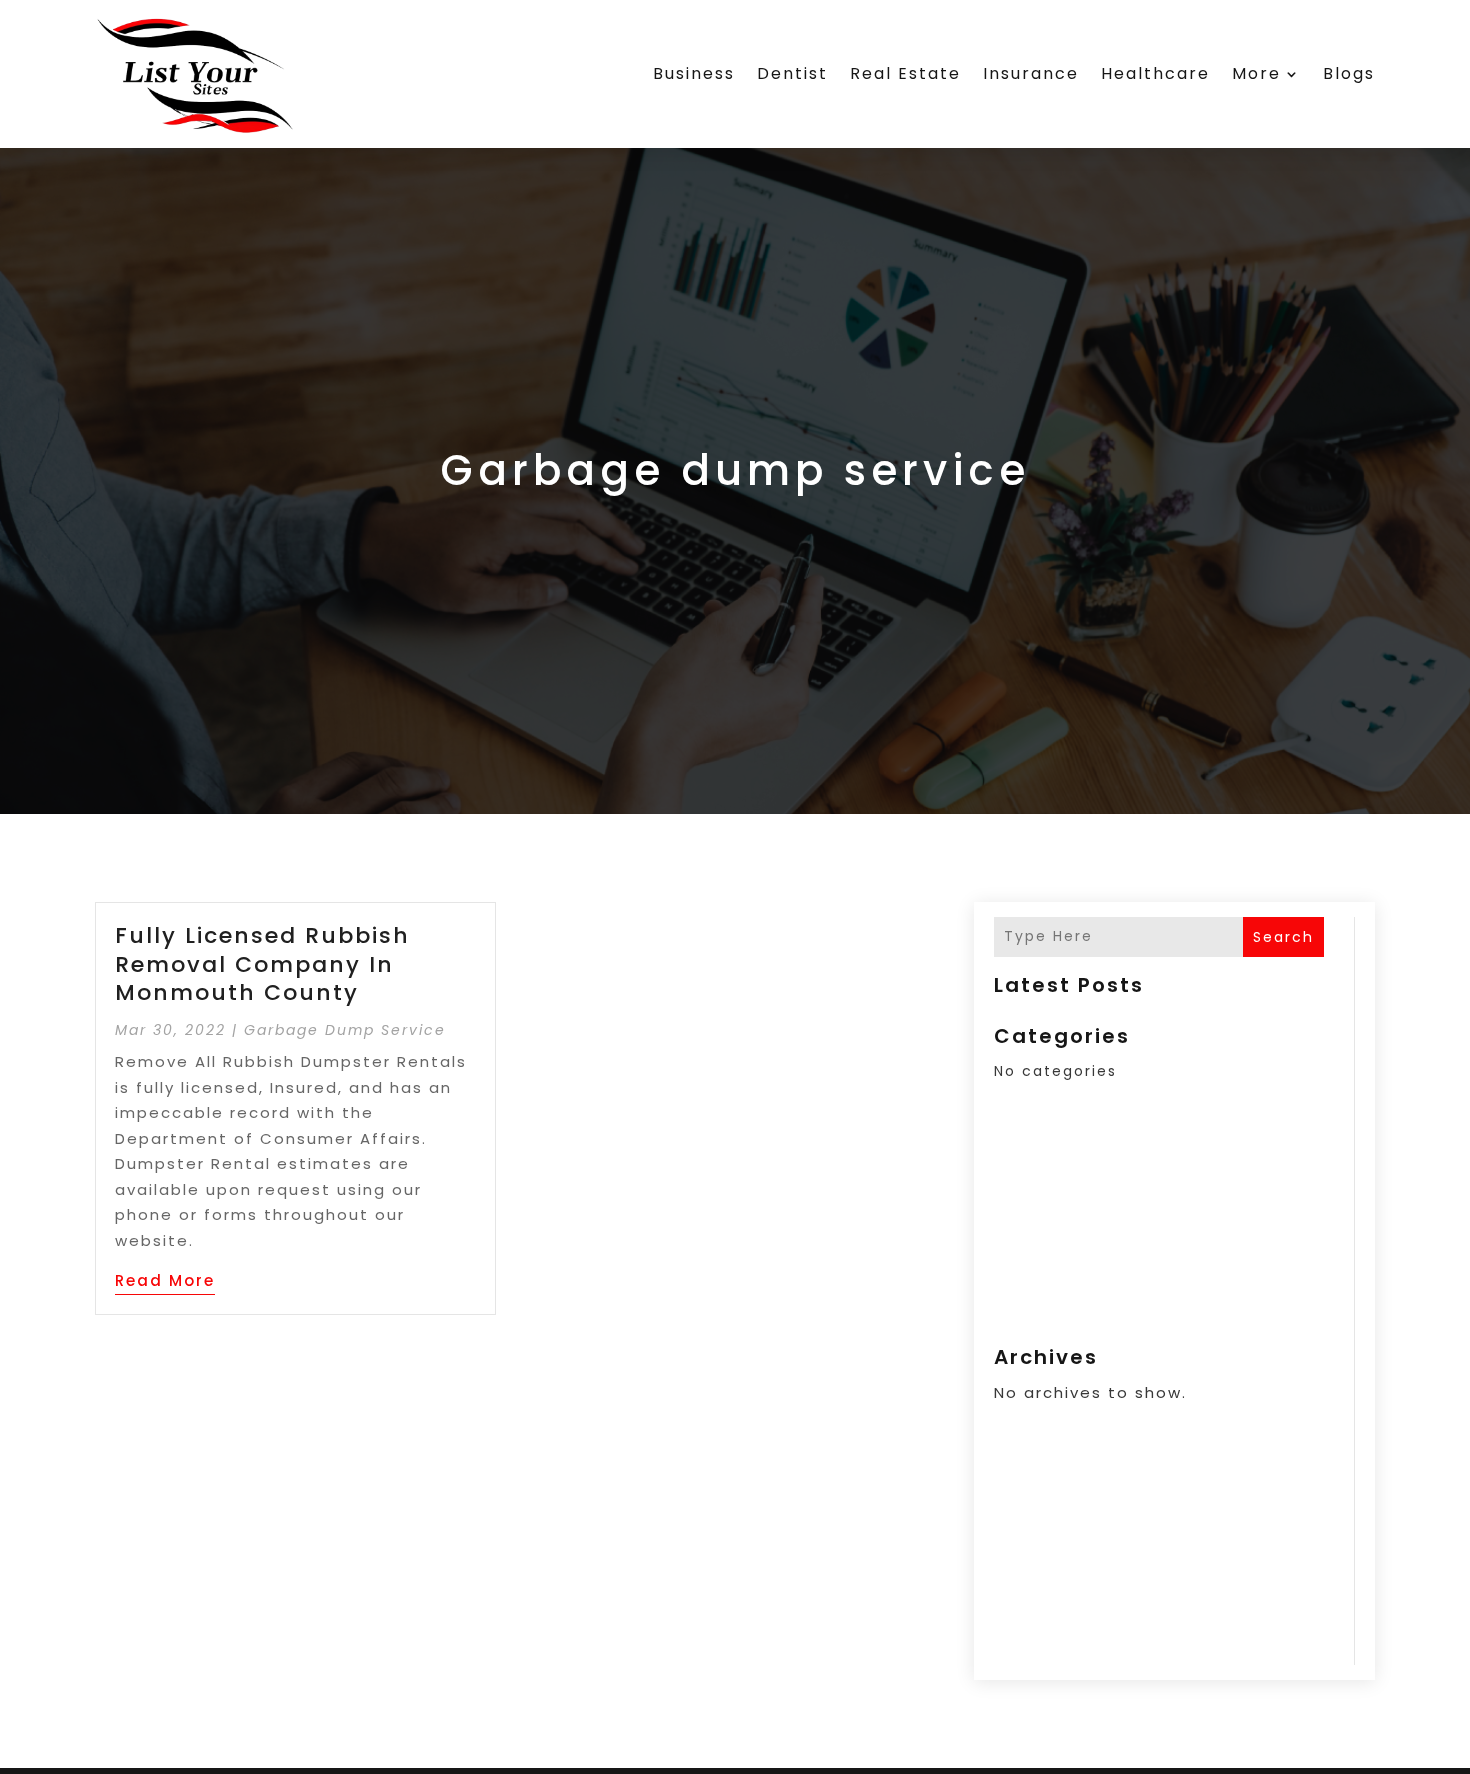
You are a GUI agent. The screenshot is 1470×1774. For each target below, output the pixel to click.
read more (165, 1280)
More (1256, 73)
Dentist (792, 73)
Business (694, 73)
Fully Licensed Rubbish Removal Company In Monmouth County (262, 964)
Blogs (1349, 73)
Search (1283, 937)
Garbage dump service (345, 1030)
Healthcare (1155, 73)
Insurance (1031, 73)
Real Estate (905, 73)
